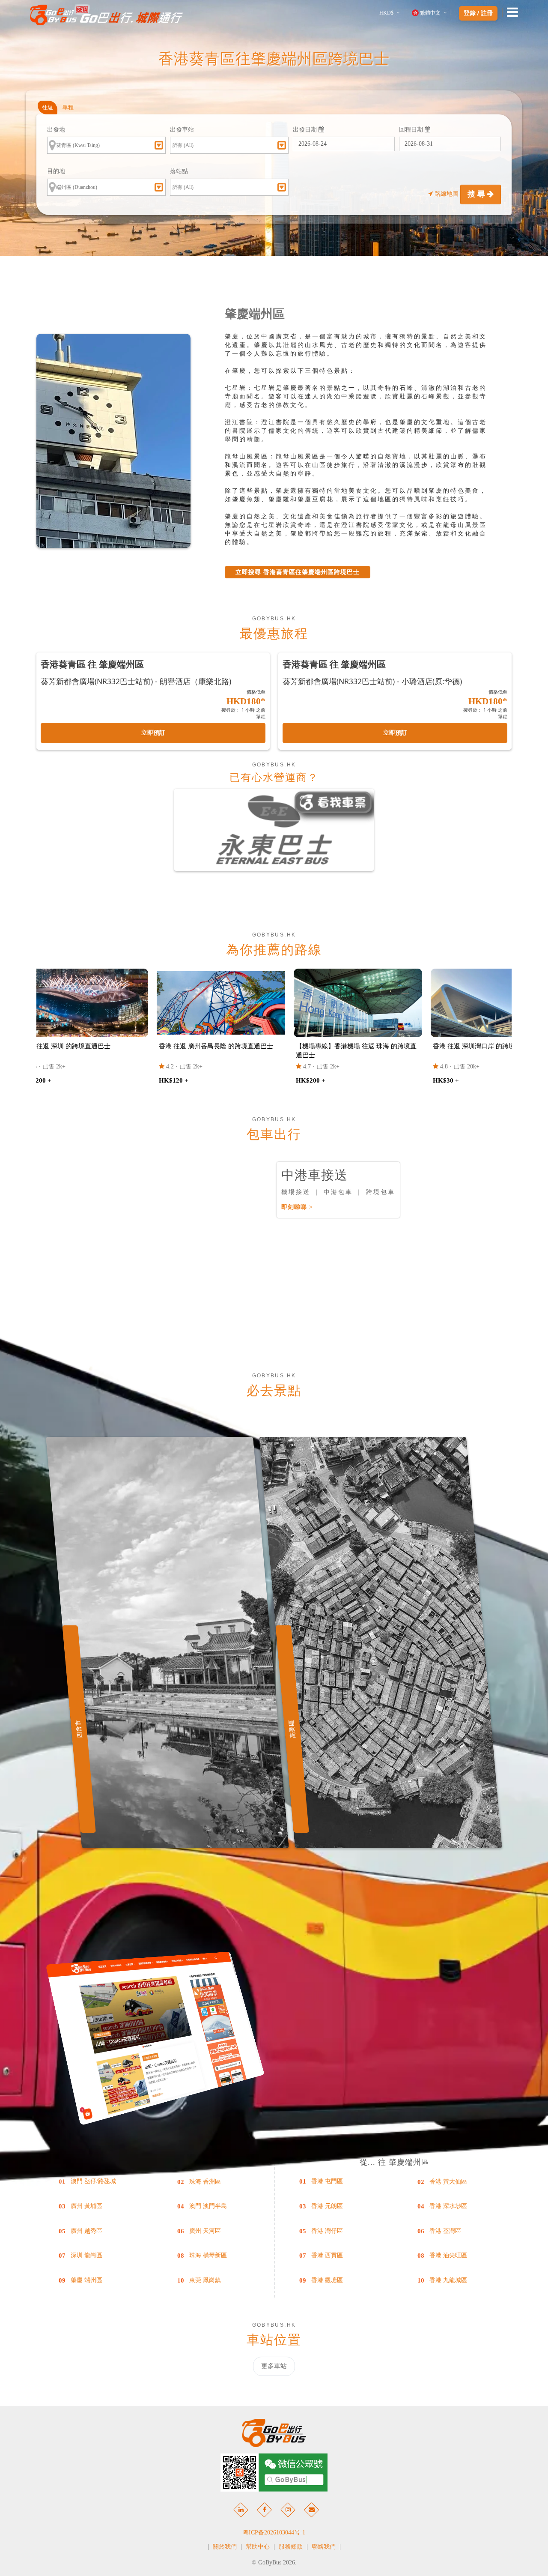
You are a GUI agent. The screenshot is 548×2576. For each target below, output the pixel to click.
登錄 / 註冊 (478, 13)
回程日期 (412, 130)
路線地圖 (447, 194)
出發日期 (306, 130)
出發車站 (182, 130)
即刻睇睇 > (297, 1207)
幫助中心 (258, 2547)
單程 (68, 107)
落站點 (179, 171)
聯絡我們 (324, 2547)
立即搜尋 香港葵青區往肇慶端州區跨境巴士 (298, 572)
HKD (386, 13)
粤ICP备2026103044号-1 (274, 2533)
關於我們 (225, 2547)
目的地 (56, 171)
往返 (48, 107)
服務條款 (291, 2547)
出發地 (56, 130)
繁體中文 (430, 13)
